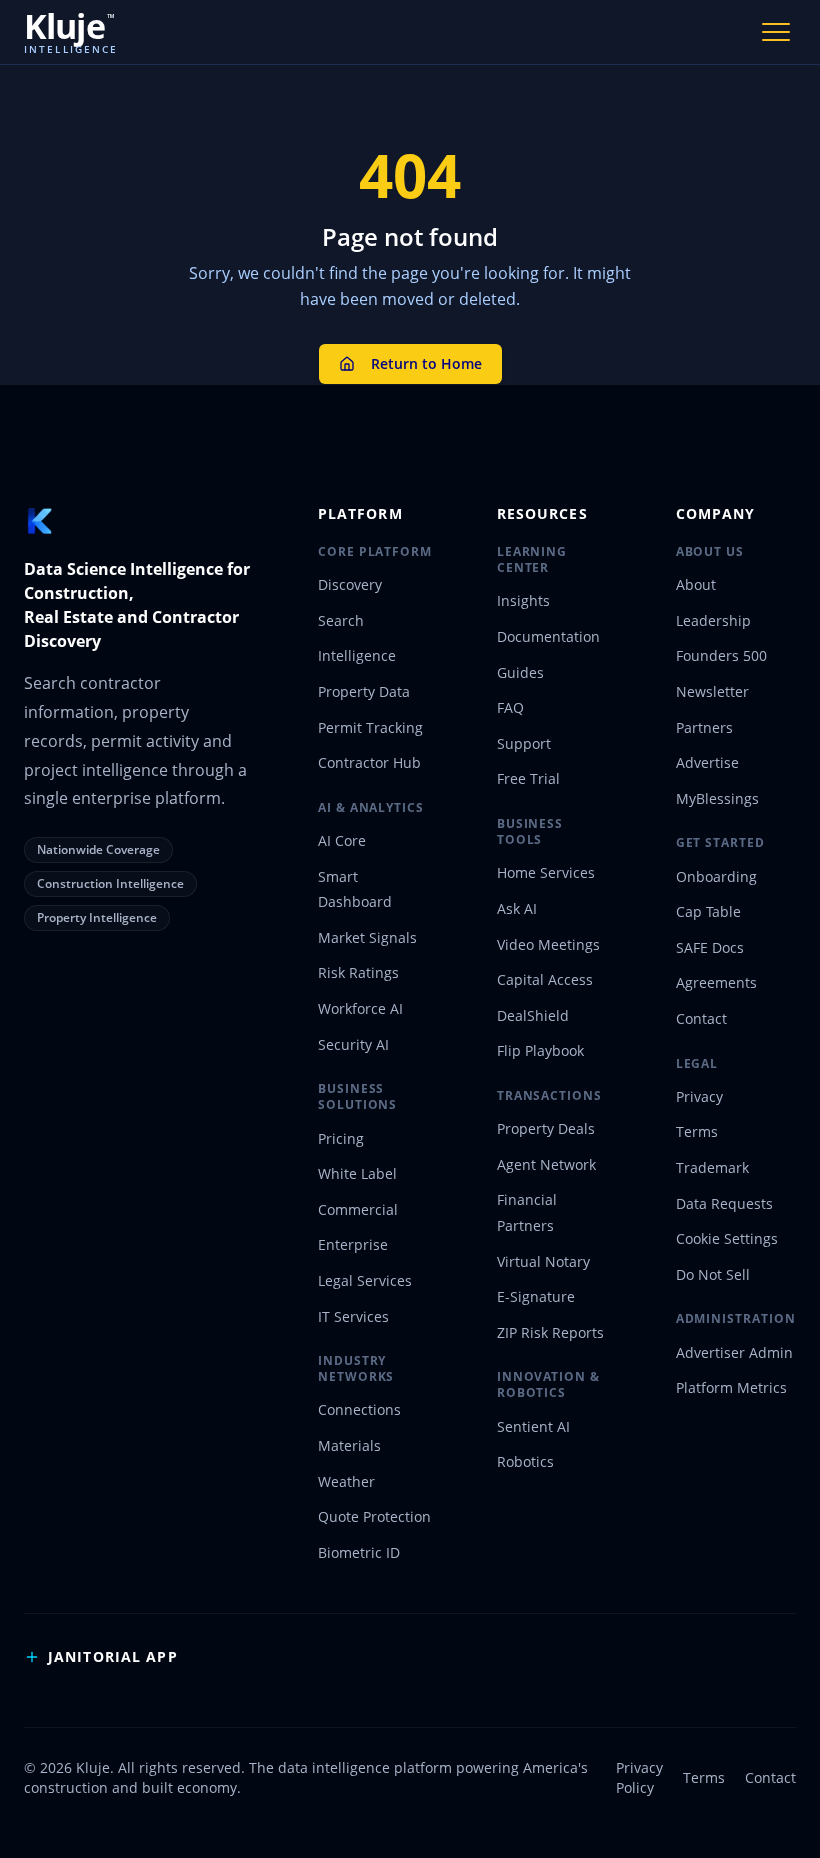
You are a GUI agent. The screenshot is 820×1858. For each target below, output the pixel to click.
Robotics (525, 1461)
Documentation (548, 636)
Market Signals (367, 937)
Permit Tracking (370, 727)
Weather (346, 1481)
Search (341, 620)
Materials (349, 1445)
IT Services (353, 1316)
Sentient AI (533, 1426)
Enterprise (353, 1244)
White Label (357, 1173)
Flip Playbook (540, 1050)
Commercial (358, 1209)
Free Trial (528, 778)
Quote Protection (374, 1516)
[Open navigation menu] (776, 32)
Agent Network (546, 1164)
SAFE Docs (710, 947)
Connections (359, 1409)
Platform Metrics (731, 1387)
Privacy (699, 1096)
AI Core (342, 840)
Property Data (364, 691)
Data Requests (724, 1203)
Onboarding (716, 876)
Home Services (546, 872)
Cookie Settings (727, 1238)
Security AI (353, 1044)
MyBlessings (717, 798)
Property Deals (546, 1128)
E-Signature (536, 1296)
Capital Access (545, 979)
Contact (701, 1018)
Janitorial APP (113, 1656)
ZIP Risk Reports (550, 1332)
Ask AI (517, 908)
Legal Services (365, 1280)
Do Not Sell (713, 1274)
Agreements (716, 982)
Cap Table (708, 911)
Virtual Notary (543, 1261)
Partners (704, 727)
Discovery (350, 584)
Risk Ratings (358, 972)
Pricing (341, 1138)
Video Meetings (548, 944)
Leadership (713, 620)
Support (524, 743)
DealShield (533, 1015)
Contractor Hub (369, 762)
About (696, 584)
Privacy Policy (639, 1777)
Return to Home (426, 363)
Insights (523, 600)
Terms (697, 1131)
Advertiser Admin (734, 1352)
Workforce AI (360, 1008)
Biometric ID (359, 1552)
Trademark (712, 1167)
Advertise (707, 762)
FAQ (510, 707)
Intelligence (357, 655)
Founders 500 (721, 655)
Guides (520, 672)
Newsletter (712, 691)
